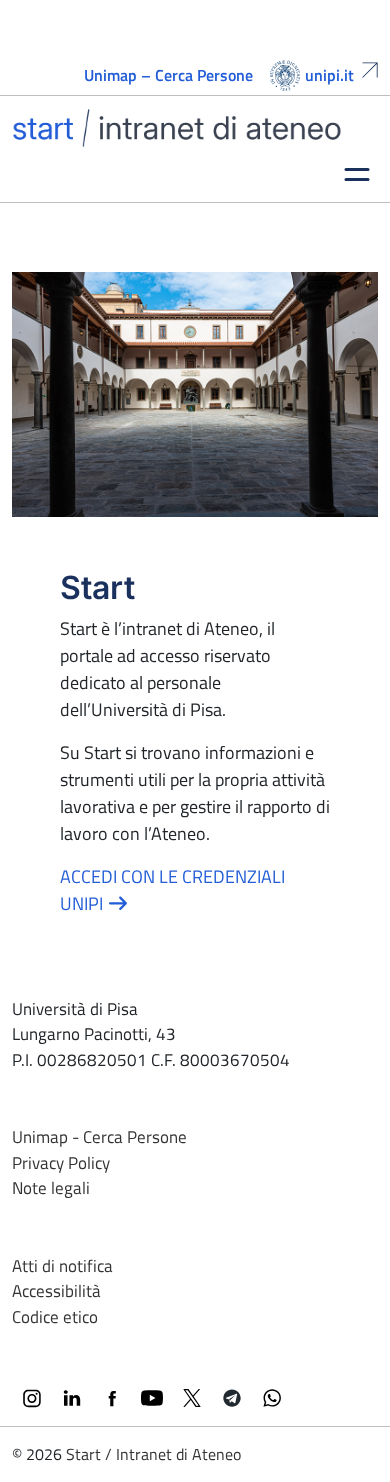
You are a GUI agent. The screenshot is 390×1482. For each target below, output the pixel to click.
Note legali (51, 1188)
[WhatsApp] (272, 1398)
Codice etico (55, 1317)
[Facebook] (112, 1398)
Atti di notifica (62, 1266)
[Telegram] (232, 1398)
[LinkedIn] (72, 1398)
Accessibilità (56, 1291)
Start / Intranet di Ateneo (153, 1454)
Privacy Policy (61, 1163)
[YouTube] (152, 1398)
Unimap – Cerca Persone (168, 75)
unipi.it (329, 75)
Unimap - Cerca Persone (99, 1137)
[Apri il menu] (357, 173)
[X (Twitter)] (192, 1398)
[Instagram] (32, 1398)
